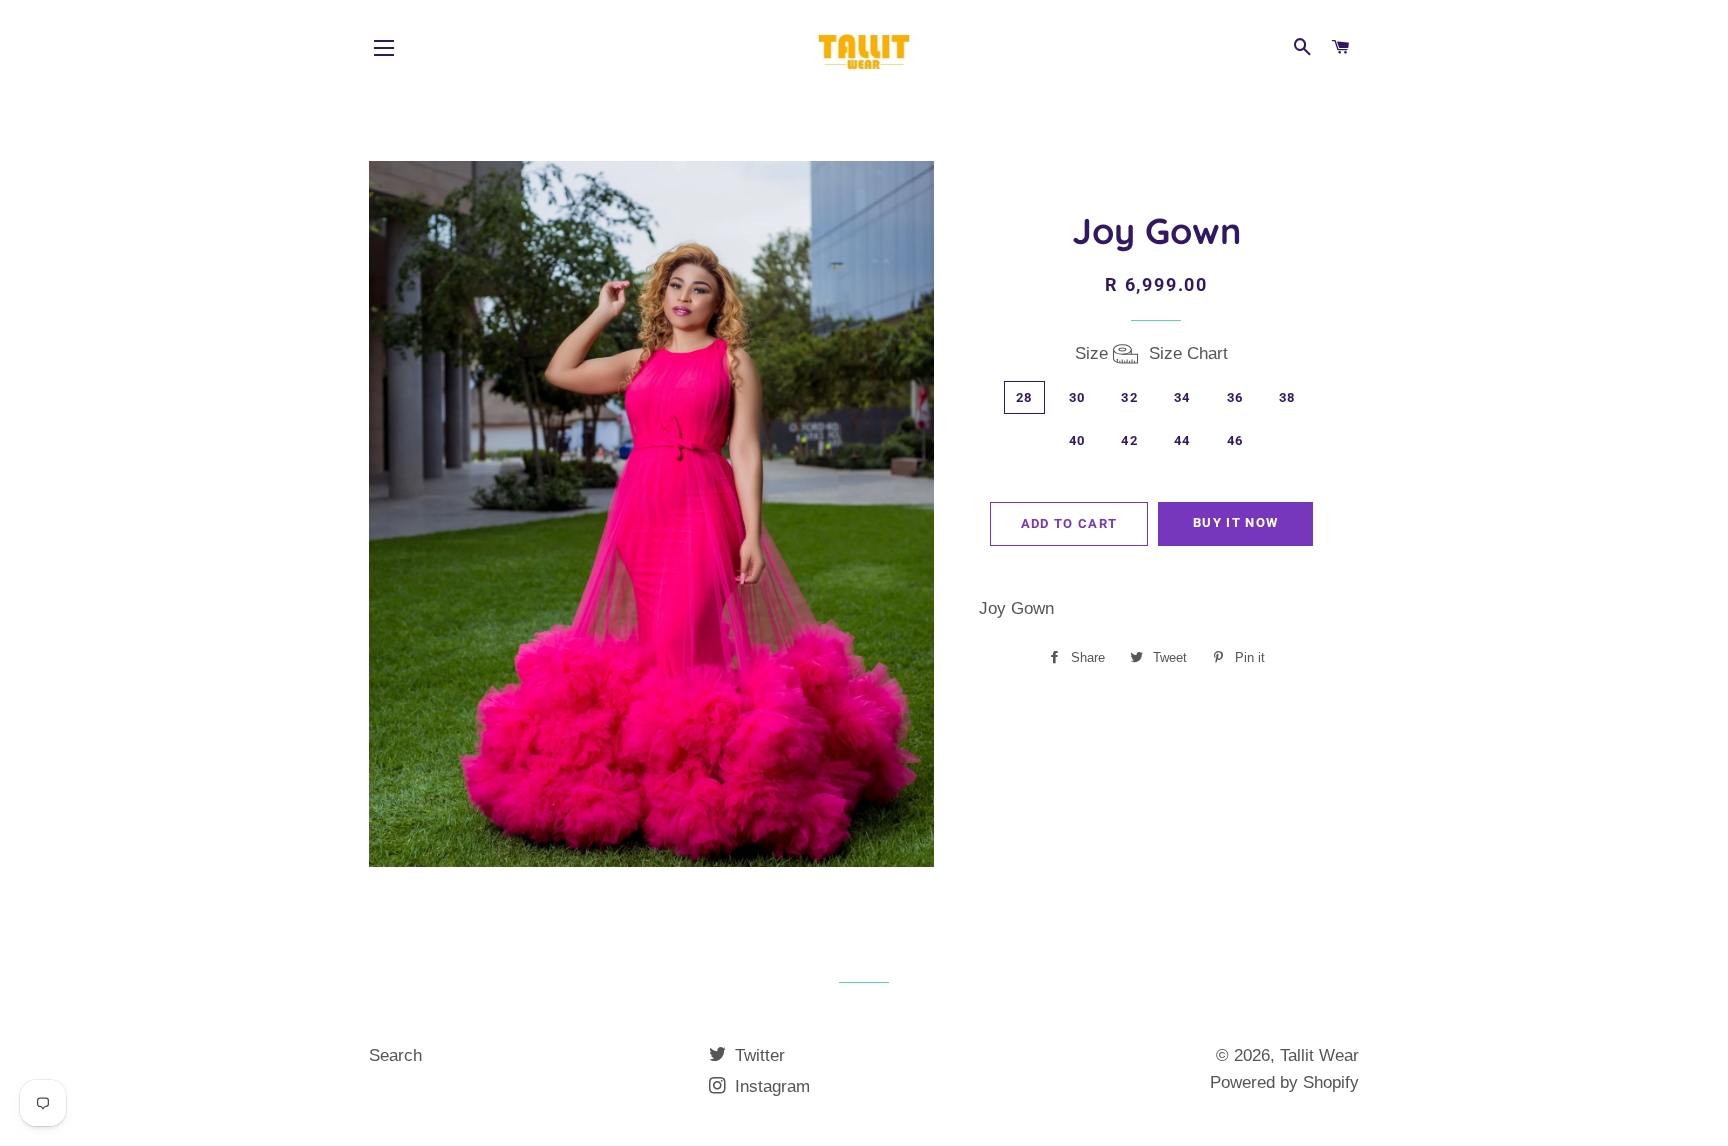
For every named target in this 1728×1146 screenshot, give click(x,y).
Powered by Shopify (1284, 1082)
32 (1129, 397)
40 (1077, 440)
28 (1024, 397)
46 (1235, 440)
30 (1077, 397)
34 (1182, 397)
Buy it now (1235, 522)
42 (1129, 440)
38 (1287, 397)
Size (1151, 353)
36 (1235, 397)
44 (1182, 440)
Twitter (757, 1055)
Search (395, 1055)
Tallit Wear (1319, 1055)
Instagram (770, 1086)
